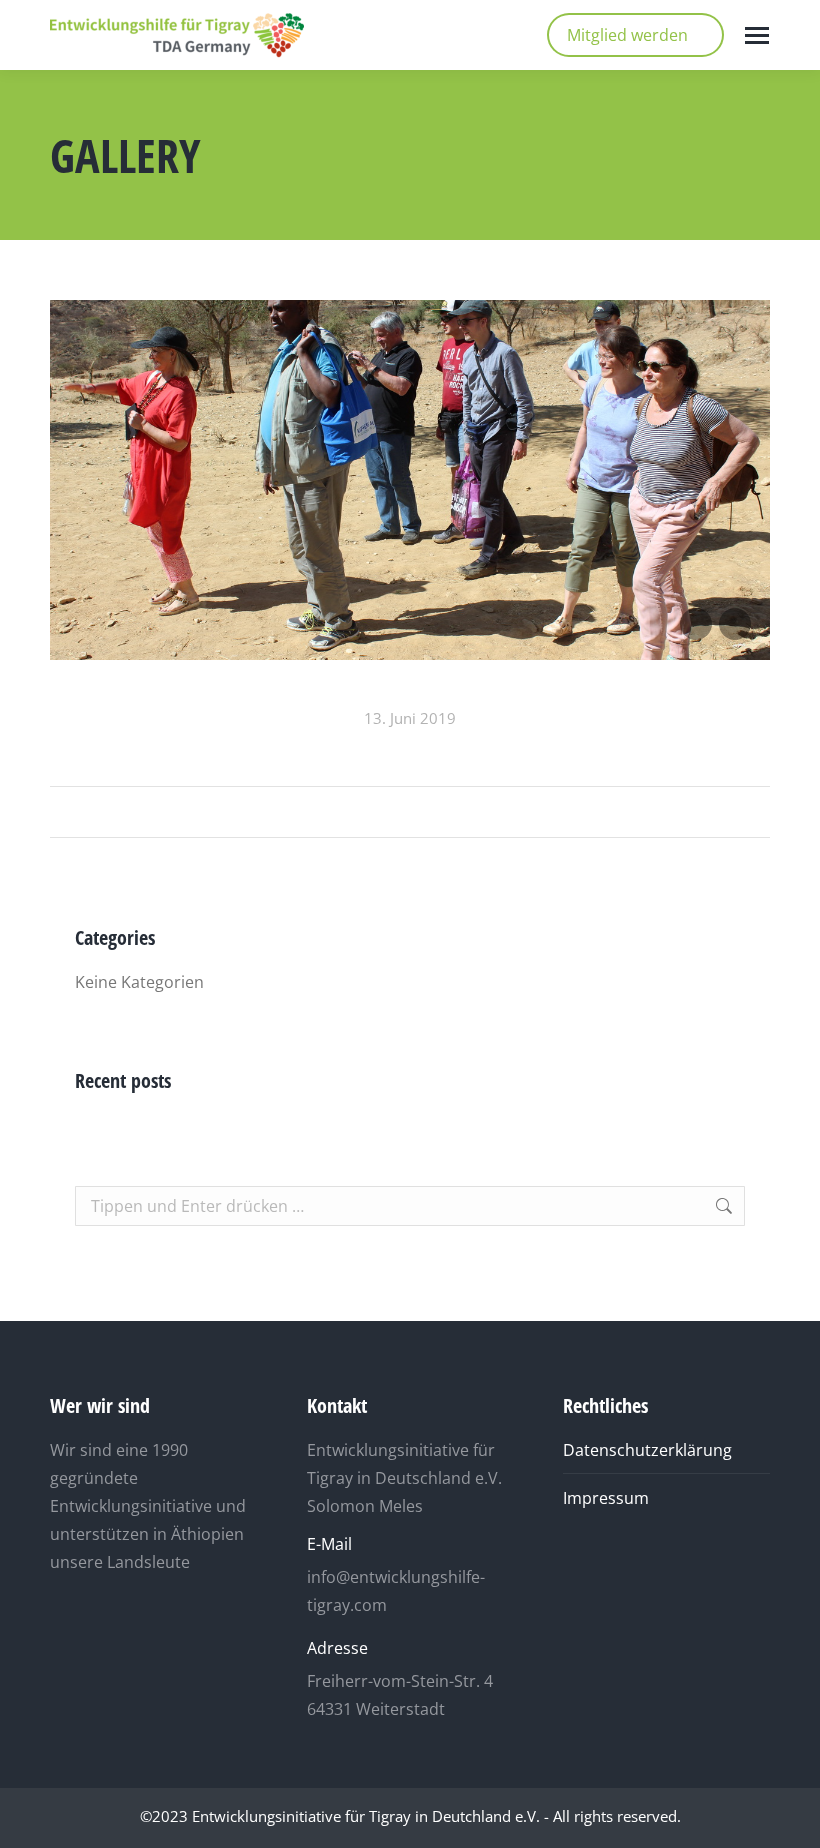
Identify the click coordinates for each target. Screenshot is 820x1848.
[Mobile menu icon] (757, 35)
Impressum (606, 1498)
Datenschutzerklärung (647, 1450)
